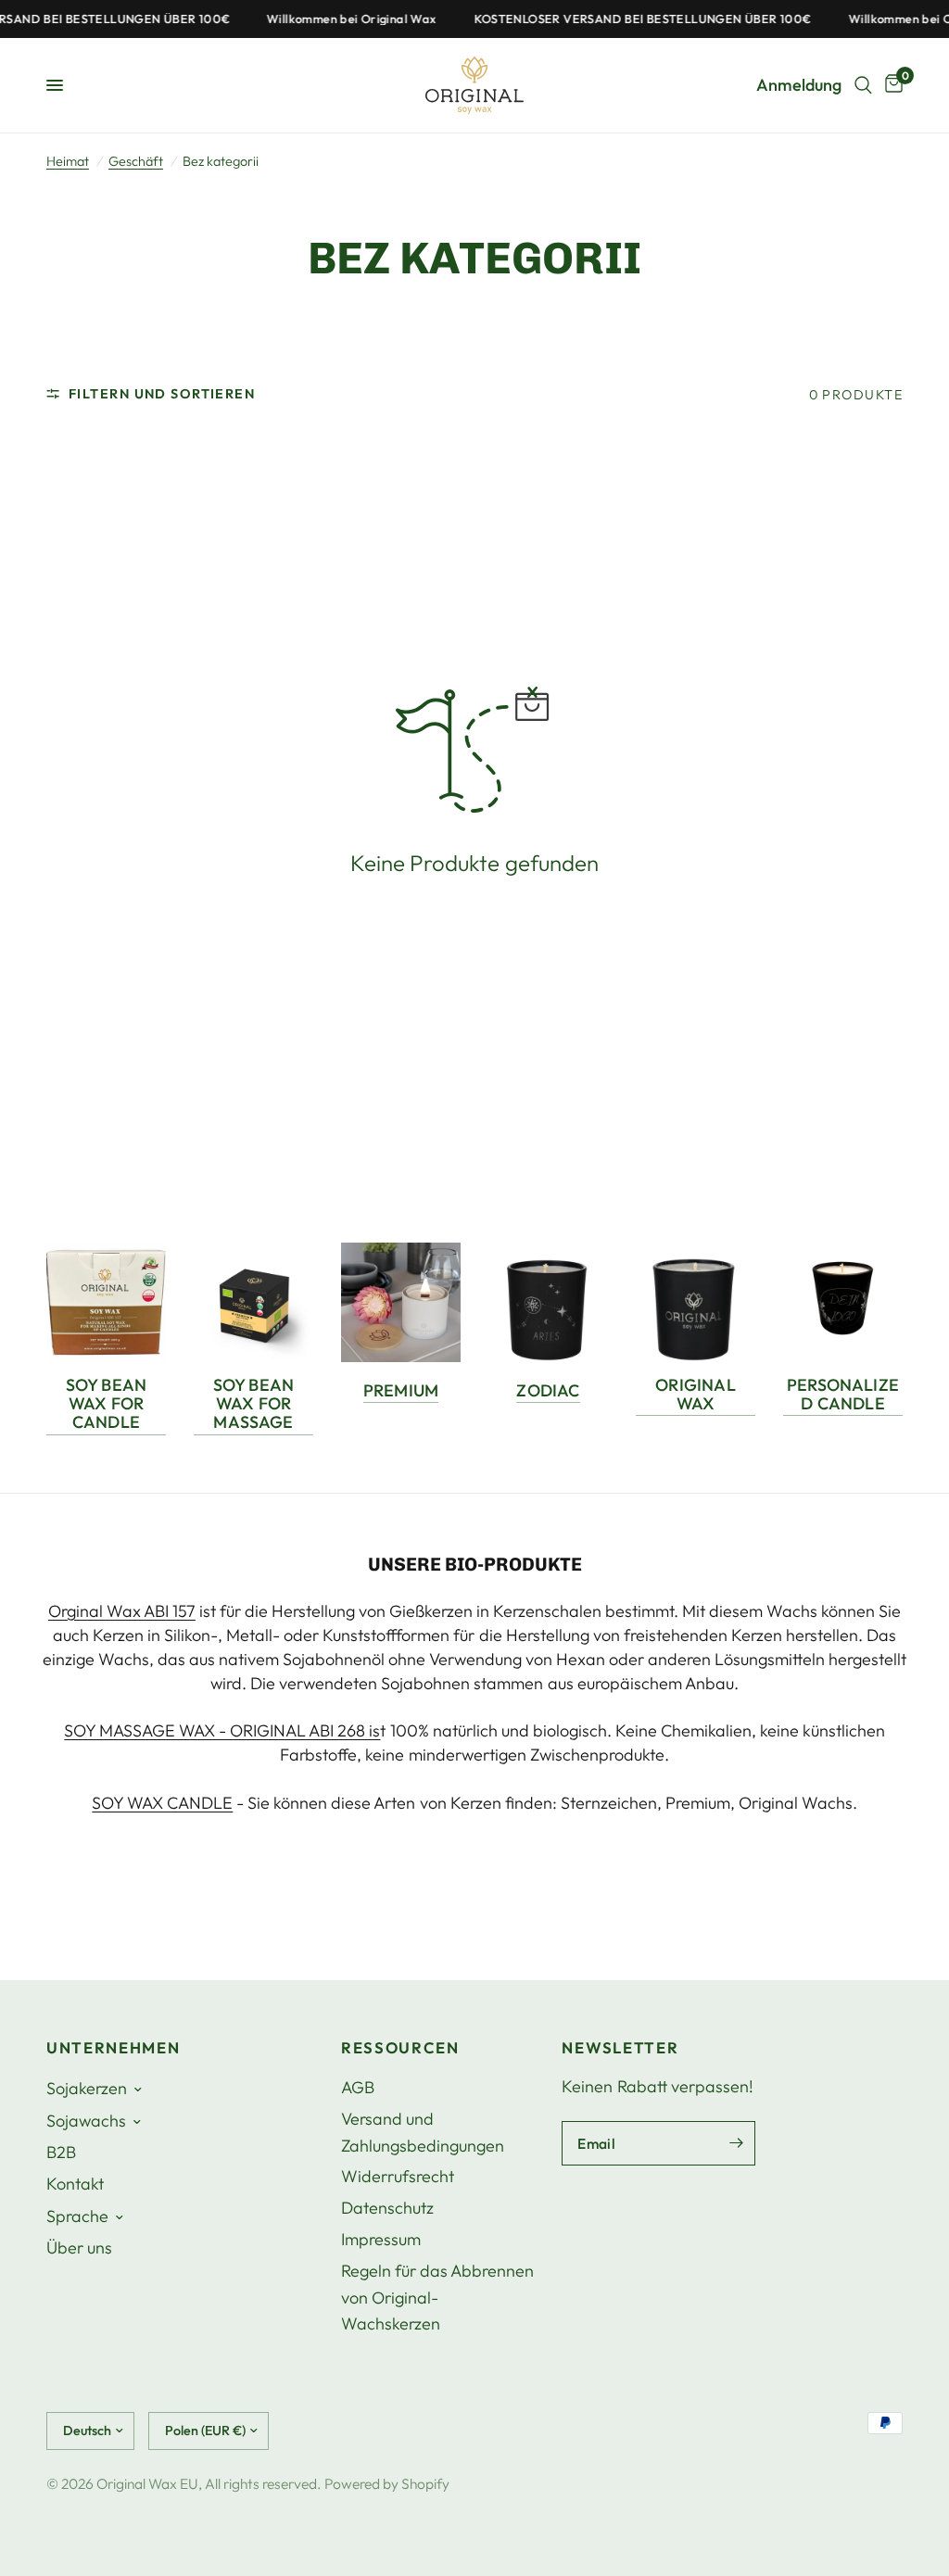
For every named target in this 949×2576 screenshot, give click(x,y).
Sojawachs (86, 2121)
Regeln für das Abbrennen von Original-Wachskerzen (437, 2298)
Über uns (79, 2248)
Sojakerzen (87, 2088)
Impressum (381, 2239)
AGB (358, 2087)
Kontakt (75, 2184)
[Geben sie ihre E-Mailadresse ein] (737, 2143)
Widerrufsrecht (398, 2176)
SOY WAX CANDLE (162, 1803)
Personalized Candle (843, 1395)
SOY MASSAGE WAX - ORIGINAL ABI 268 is (222, 1730)
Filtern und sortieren (162, 394)
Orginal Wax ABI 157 (122, 1611)
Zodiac (548, 1391)
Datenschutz (387, 2208)
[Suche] (863, 85)
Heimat (68, 161)
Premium (401, 1391)
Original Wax (695, 1395)
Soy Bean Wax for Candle (106, 1404)
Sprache (77, 2216)
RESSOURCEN (400, 2048)
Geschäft (136, 161)
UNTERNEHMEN (113, 2048)
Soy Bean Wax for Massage (253, 1404)
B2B (61, 2152)
